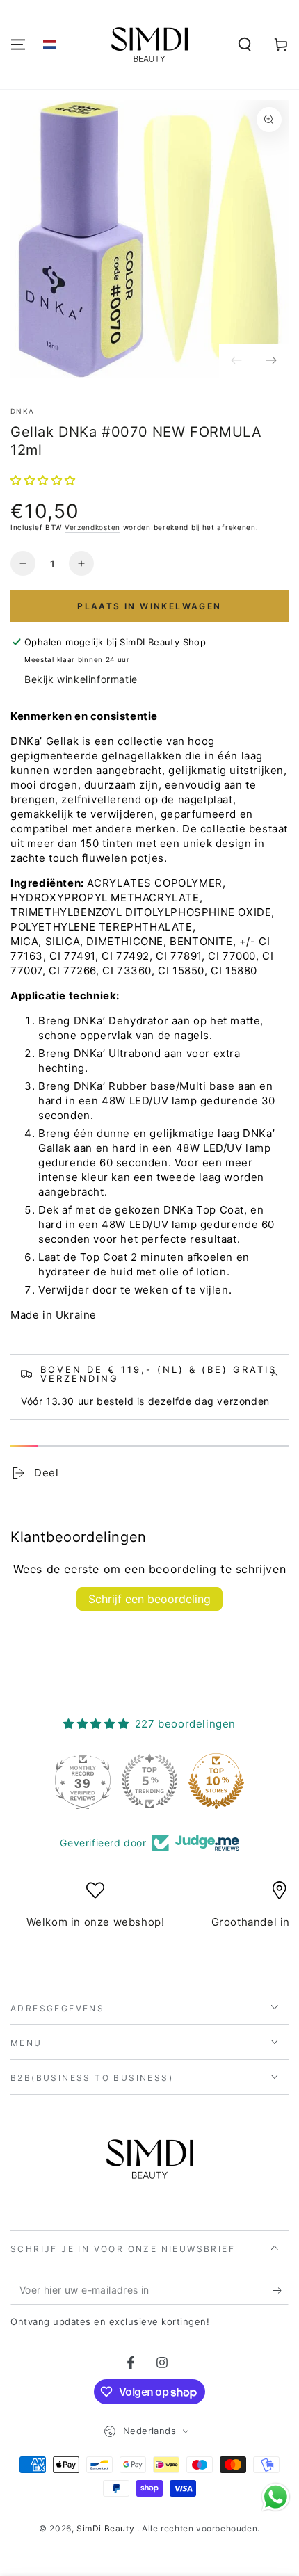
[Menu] (18, 45)
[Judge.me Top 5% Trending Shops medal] (149, 1781)
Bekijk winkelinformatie (81, 679)
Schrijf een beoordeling (149, 1599)
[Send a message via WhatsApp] (276, 2497)
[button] (49, 45)
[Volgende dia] (271, 361)
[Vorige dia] (236, 361)
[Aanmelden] (281, 2291)
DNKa (22, 411)
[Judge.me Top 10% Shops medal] (216, 1781)
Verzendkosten (92, 527)
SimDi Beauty (107, 2528)
